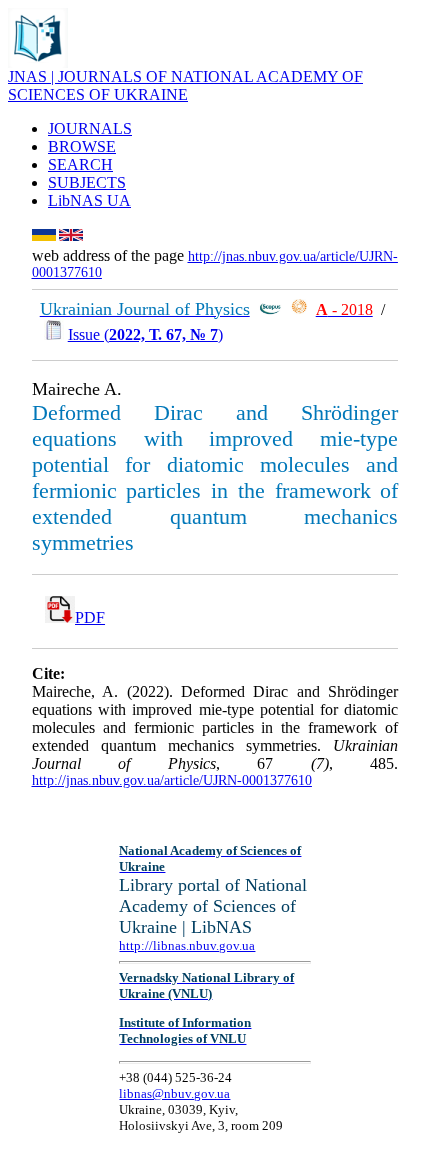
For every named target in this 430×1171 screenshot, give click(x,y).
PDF (90, 617)
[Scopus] (270, 309)
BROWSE (82, 146)
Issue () (145, 334)
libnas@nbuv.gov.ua (174, 1093)
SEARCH (80, 164)
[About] (38, 62)
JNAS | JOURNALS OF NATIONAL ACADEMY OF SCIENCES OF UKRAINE (185, 85)
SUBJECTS (87, 182)
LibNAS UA (89, 200)
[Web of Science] (299, 309)
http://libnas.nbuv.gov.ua (187, 945)
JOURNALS (90, 128)
